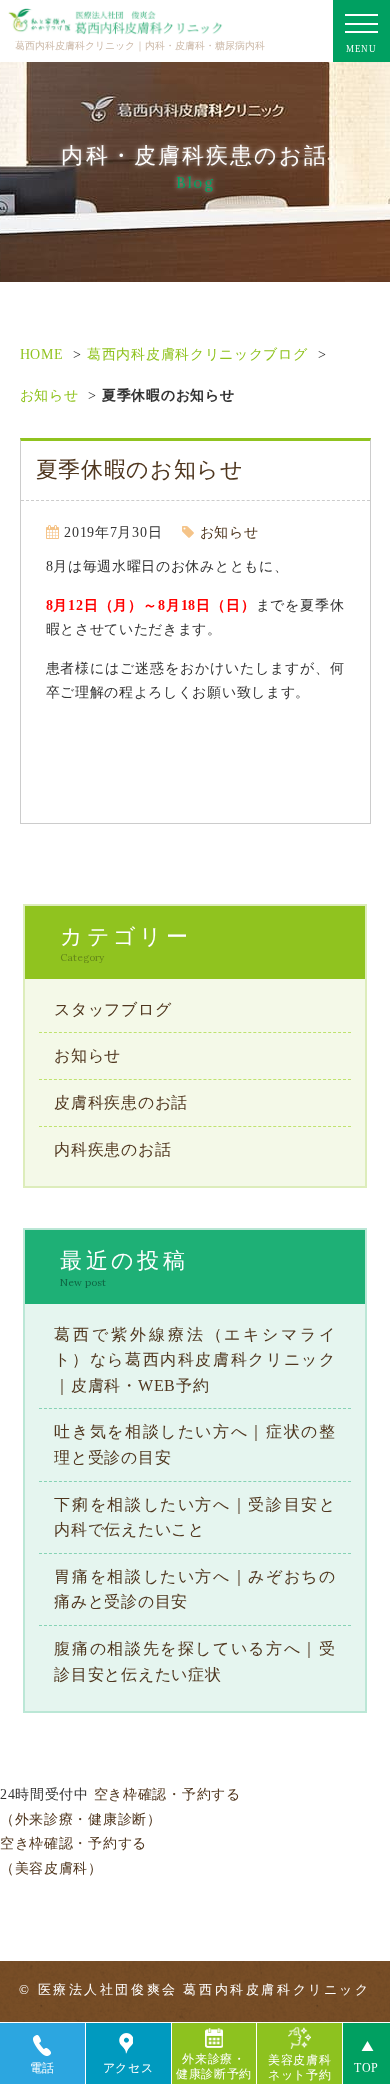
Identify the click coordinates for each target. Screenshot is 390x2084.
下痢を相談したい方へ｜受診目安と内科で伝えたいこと (194, 1517)
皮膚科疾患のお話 (121, 1102)
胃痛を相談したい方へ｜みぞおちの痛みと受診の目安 (194, 1589)
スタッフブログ (112, 1009)
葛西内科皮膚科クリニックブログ (197, 354)
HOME (42, 354)
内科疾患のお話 (112, 1149)
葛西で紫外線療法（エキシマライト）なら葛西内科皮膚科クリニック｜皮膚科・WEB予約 (194, 1360)
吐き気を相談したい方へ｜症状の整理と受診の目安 (194, 1444)
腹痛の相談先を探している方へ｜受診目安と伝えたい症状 (194, 1661)
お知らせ (49, 395)
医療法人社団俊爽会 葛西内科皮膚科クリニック (204, 1989)
